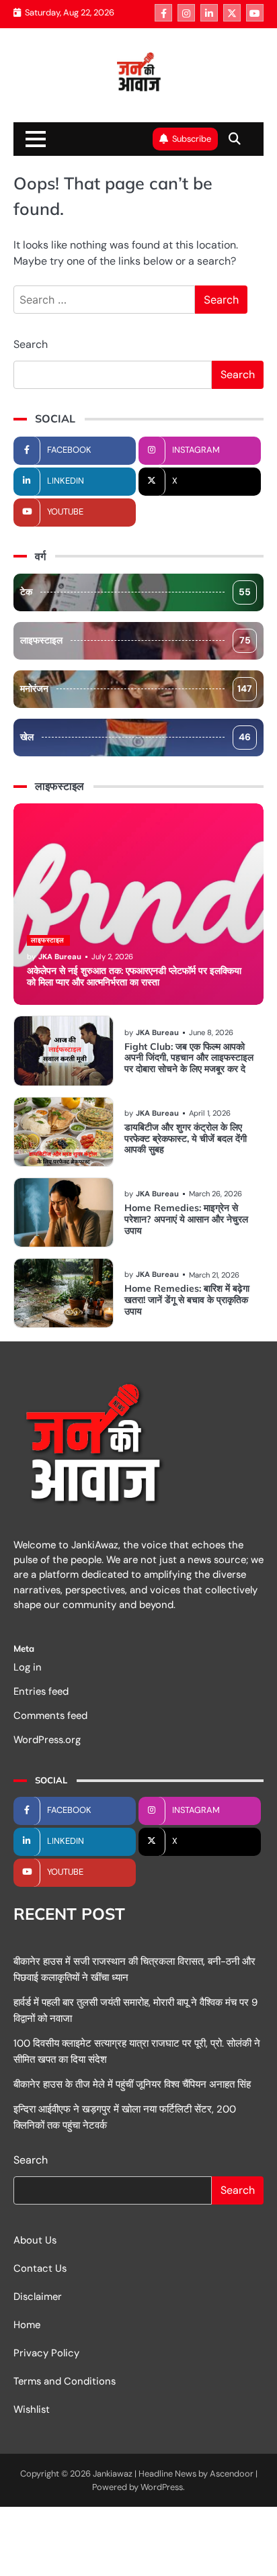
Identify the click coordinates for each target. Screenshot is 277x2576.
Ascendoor (232, 2474)
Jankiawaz (113, 2474)
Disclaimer (38, 2297)
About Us (35, 2240)
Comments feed (50, 1716)
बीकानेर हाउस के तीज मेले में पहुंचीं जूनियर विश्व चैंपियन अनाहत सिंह (132, 2084)
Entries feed (41, 1691)
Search (31, 344)
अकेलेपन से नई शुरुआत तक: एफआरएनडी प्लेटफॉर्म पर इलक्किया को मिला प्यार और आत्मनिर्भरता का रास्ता (134, 976)
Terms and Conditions (65, 2381)
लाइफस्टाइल (135, 640)
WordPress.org (47, 1740)
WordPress (162, 2487)
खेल (135, 737)
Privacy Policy (46, 2353)
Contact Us (40, 2268)
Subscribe (192, 139)
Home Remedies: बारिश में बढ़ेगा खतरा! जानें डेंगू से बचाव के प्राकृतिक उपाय (187, 1300)
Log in (28, 1667)
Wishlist (32, 2409)
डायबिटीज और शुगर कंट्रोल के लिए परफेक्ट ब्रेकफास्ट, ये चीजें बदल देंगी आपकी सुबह (186, 1139)
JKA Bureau (60, 957)
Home (27, 2325)
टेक (135, 592)
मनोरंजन (136, 689)
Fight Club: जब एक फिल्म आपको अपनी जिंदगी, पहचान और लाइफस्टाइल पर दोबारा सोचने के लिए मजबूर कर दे (189, 1058)
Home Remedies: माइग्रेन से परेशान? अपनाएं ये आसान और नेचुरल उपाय (186, 1219)
